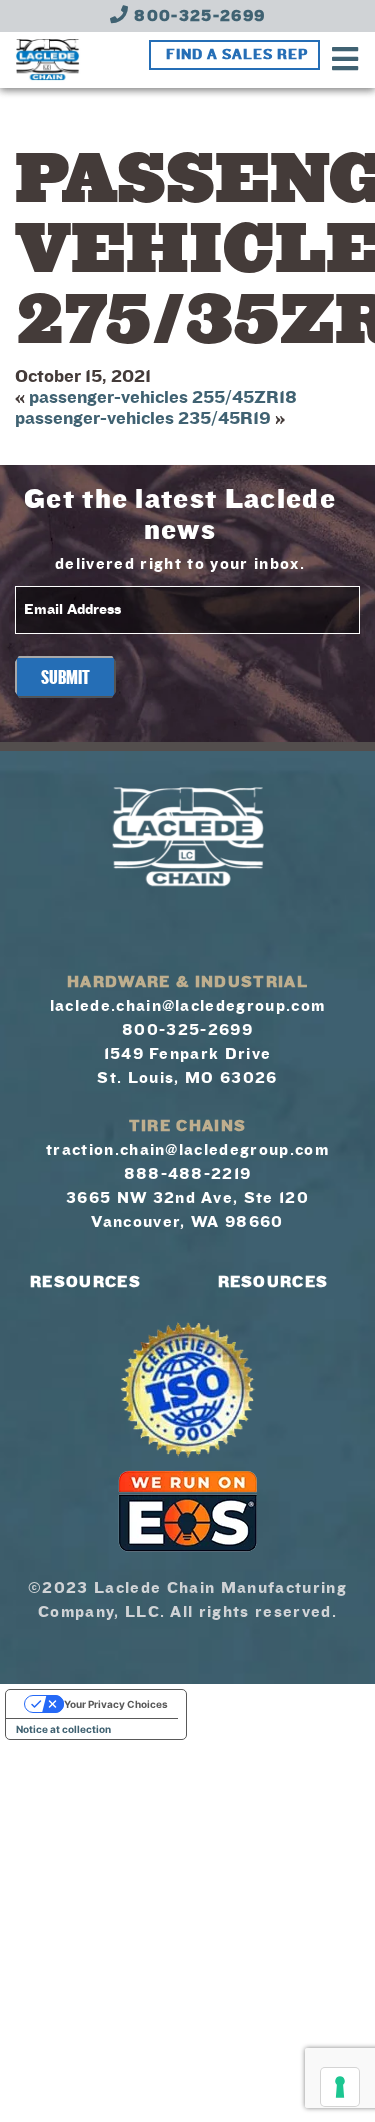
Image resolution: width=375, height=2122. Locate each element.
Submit (65, 678)
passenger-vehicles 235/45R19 (143, 418)
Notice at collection (63, 1729)
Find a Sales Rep (237, 55)
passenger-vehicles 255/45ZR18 (163, 397)
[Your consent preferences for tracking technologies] (340, 2087)
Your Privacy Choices (116, 1704)
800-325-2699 (197, 16)
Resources (85, 1282)
